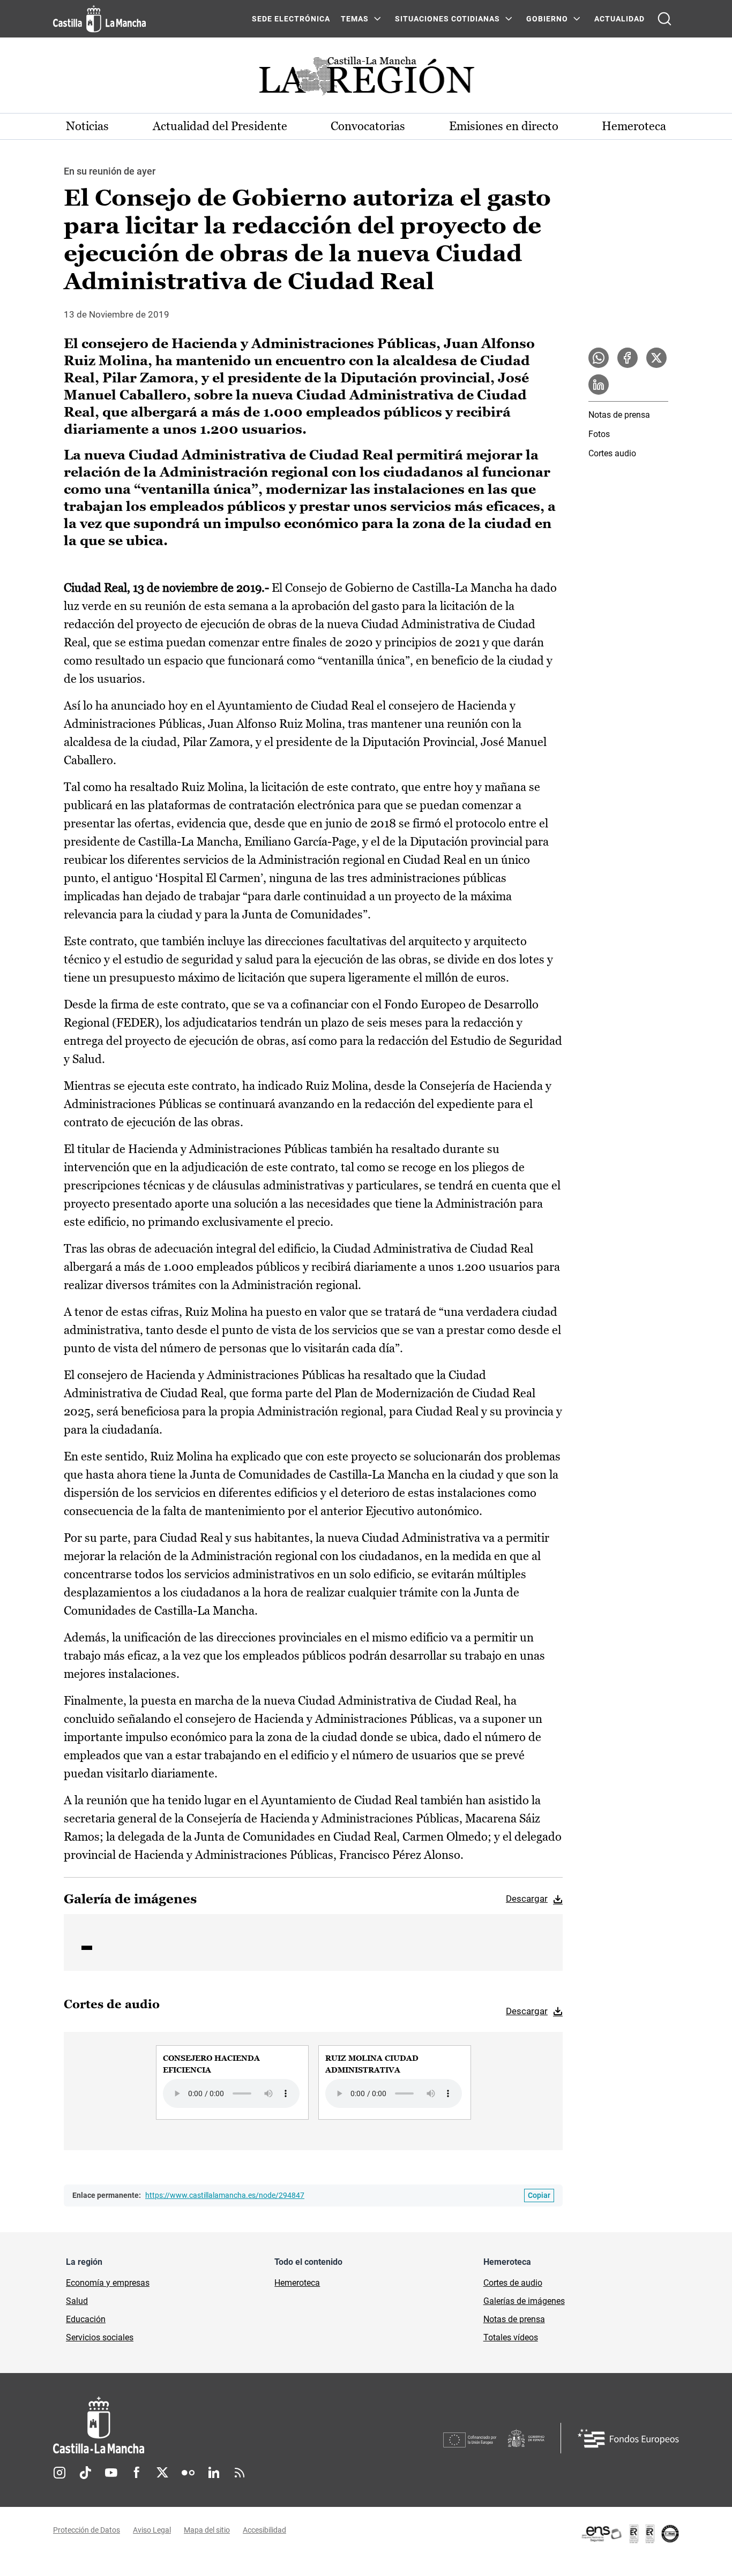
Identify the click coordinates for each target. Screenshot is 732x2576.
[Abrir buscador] (664, 19)
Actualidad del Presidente (220, 126)
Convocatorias (368, 126)
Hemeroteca (634, 126)
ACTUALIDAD (619, 19)
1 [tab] (87, 1948)
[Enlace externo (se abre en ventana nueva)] (630, 2534)
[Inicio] (198, 2425)
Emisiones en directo (504, 126)
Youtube (111, 2473)
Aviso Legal (152, 2530)
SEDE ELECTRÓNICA (291, 19)
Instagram (59, 2473)
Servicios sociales (100, 2337)
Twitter (162, 2473)
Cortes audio (612, 453)
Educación (86, 2319)
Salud (77, 2301)
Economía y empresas (108, 2283)
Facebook (137, 2473)
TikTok (85, 2473)
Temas (355, 19)
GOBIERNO (547, 19)
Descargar (527, 1899)
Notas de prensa (619, 415)
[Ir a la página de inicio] (99, 19)
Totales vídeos (511, 2337)
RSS (240, 2473)
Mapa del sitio (207, 2530)
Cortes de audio (513, 2283)
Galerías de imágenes (524, 2301)
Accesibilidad (264, 2530)
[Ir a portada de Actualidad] (366, 79)
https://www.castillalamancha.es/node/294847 (225, 2195)
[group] (232, 2082)
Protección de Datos (87, 2530)
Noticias (87, 126)
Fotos (599, 434)
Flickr (188, 2473)
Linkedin (214, 2473)
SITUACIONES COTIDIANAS (447, 19)
